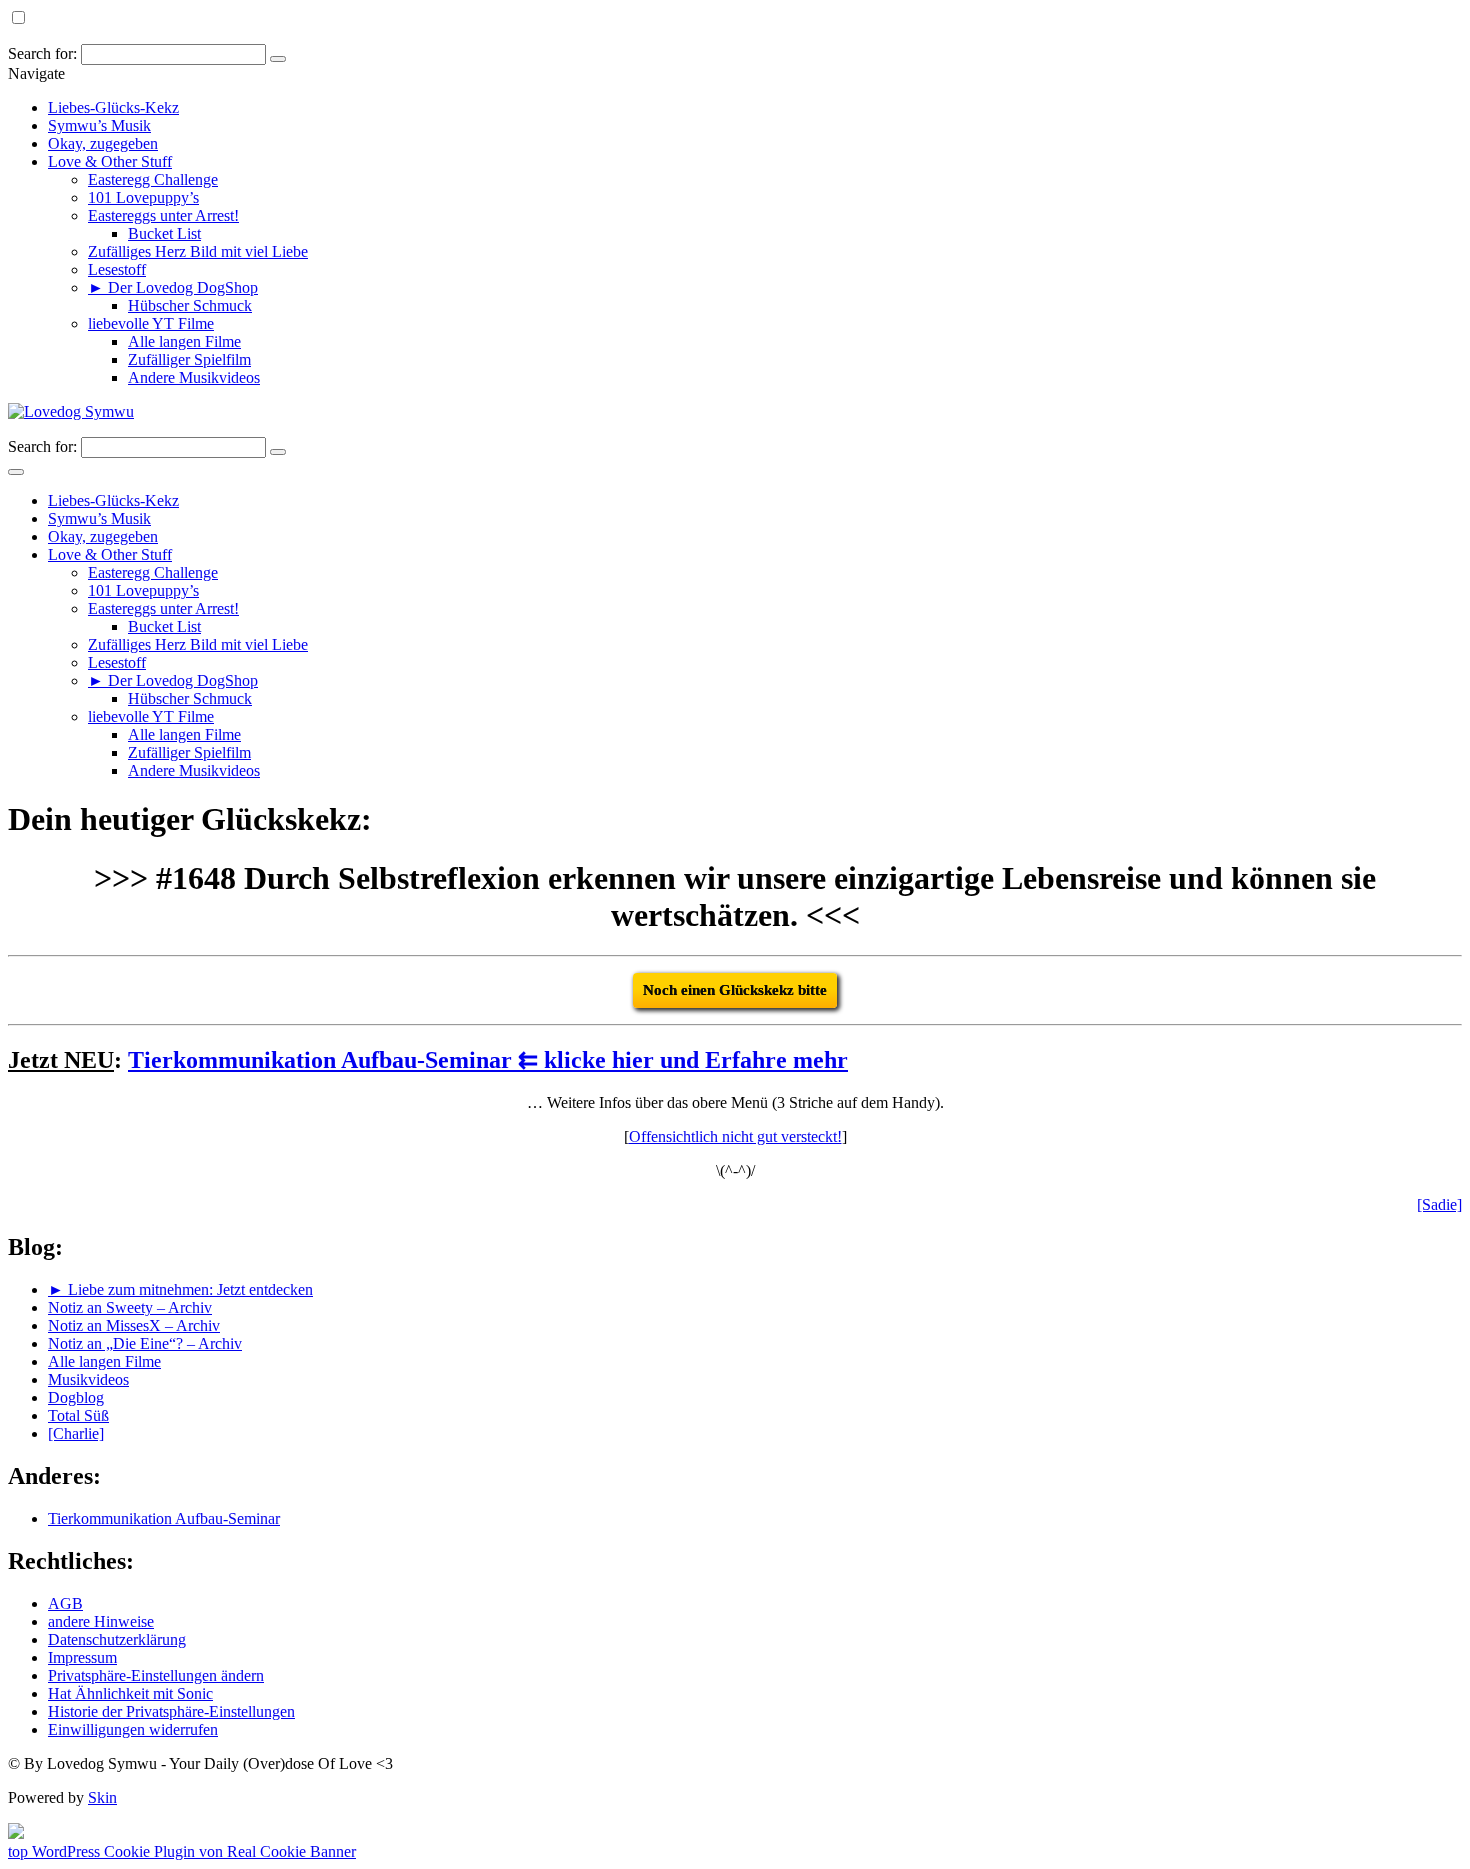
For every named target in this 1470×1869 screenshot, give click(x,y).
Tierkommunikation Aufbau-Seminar (164, 1518)
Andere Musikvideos (194, 377)
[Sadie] (1439, 1204)
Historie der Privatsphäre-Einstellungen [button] (171, 1711)
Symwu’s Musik (99, 125)
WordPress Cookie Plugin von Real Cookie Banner (194, 1851)
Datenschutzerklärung (117, 1639)
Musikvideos (88, 1379)
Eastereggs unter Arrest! (163, 215)
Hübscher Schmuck (190, 305)
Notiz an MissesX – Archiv (134, 1325)
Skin (102, 1797)
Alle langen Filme (184, 341)
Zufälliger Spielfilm (189, 359)
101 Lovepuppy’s (143, 197)
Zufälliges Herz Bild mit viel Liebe (198, 251)
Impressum (82, 1657)
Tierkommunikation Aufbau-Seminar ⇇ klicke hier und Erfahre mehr (488, 1060)
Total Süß (78, 1415)
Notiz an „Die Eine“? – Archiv (145, 1343)
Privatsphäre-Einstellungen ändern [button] (156, 1675)
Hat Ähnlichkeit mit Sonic (130, 1693)
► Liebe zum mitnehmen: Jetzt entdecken (180, 1289)
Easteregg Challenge (153, 179)
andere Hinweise (101, 1621)
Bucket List (164, 233)
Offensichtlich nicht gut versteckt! (735, 1136)
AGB (65, 1603)
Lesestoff (117, 269)
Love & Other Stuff (110, 161)
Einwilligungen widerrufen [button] (133, 1729)
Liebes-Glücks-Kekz (113, 107)
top (20, 1851)
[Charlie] (76, 1433)
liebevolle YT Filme (151, 323)
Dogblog (76, 1397)
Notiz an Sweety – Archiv (130, 1307)
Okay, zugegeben (103, 143)
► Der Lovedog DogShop (173, 287)
